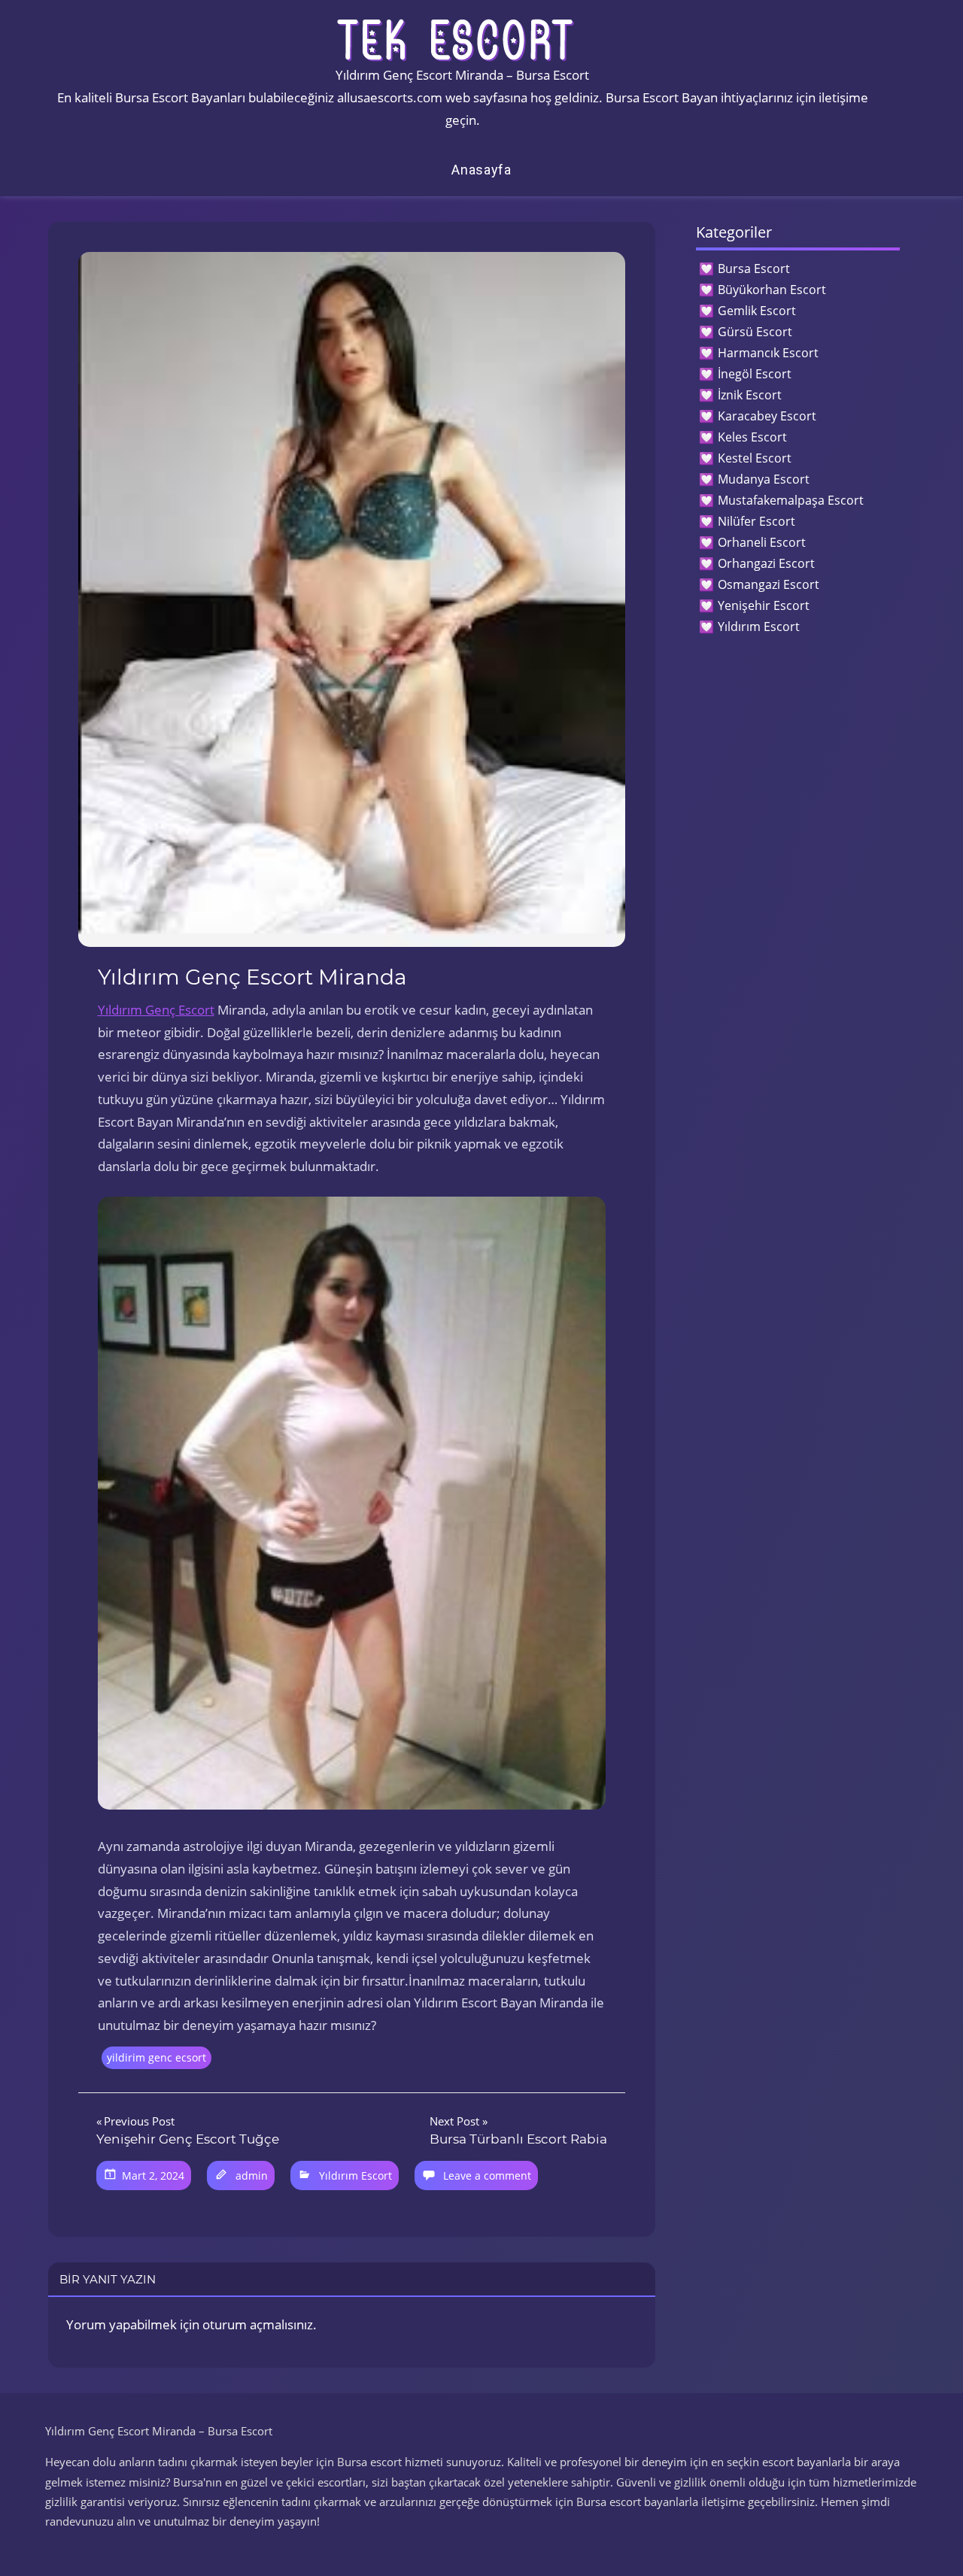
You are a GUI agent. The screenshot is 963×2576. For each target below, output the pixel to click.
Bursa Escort (754, 269)
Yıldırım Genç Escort (156, 1010)
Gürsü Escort (755, 332)
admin (252, 2175)
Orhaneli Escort (762, 542)
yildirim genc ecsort (156, 2057)
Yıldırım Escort (355, 2175)
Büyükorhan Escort (772, 290)
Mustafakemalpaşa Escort (791, 500)
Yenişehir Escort (764, 605)
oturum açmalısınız (258, 2324)
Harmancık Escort (768, 353)
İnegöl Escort (755, 374)
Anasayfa (481, 170)
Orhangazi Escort (766, 563)
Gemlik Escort (757, 311)
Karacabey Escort (767, 416)
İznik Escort (750, 395)
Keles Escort (752, 437)
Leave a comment (487, 2175)
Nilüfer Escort (756, 521)
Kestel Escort (755, 458)
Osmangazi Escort (769, 584)
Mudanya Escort (764, 479)
